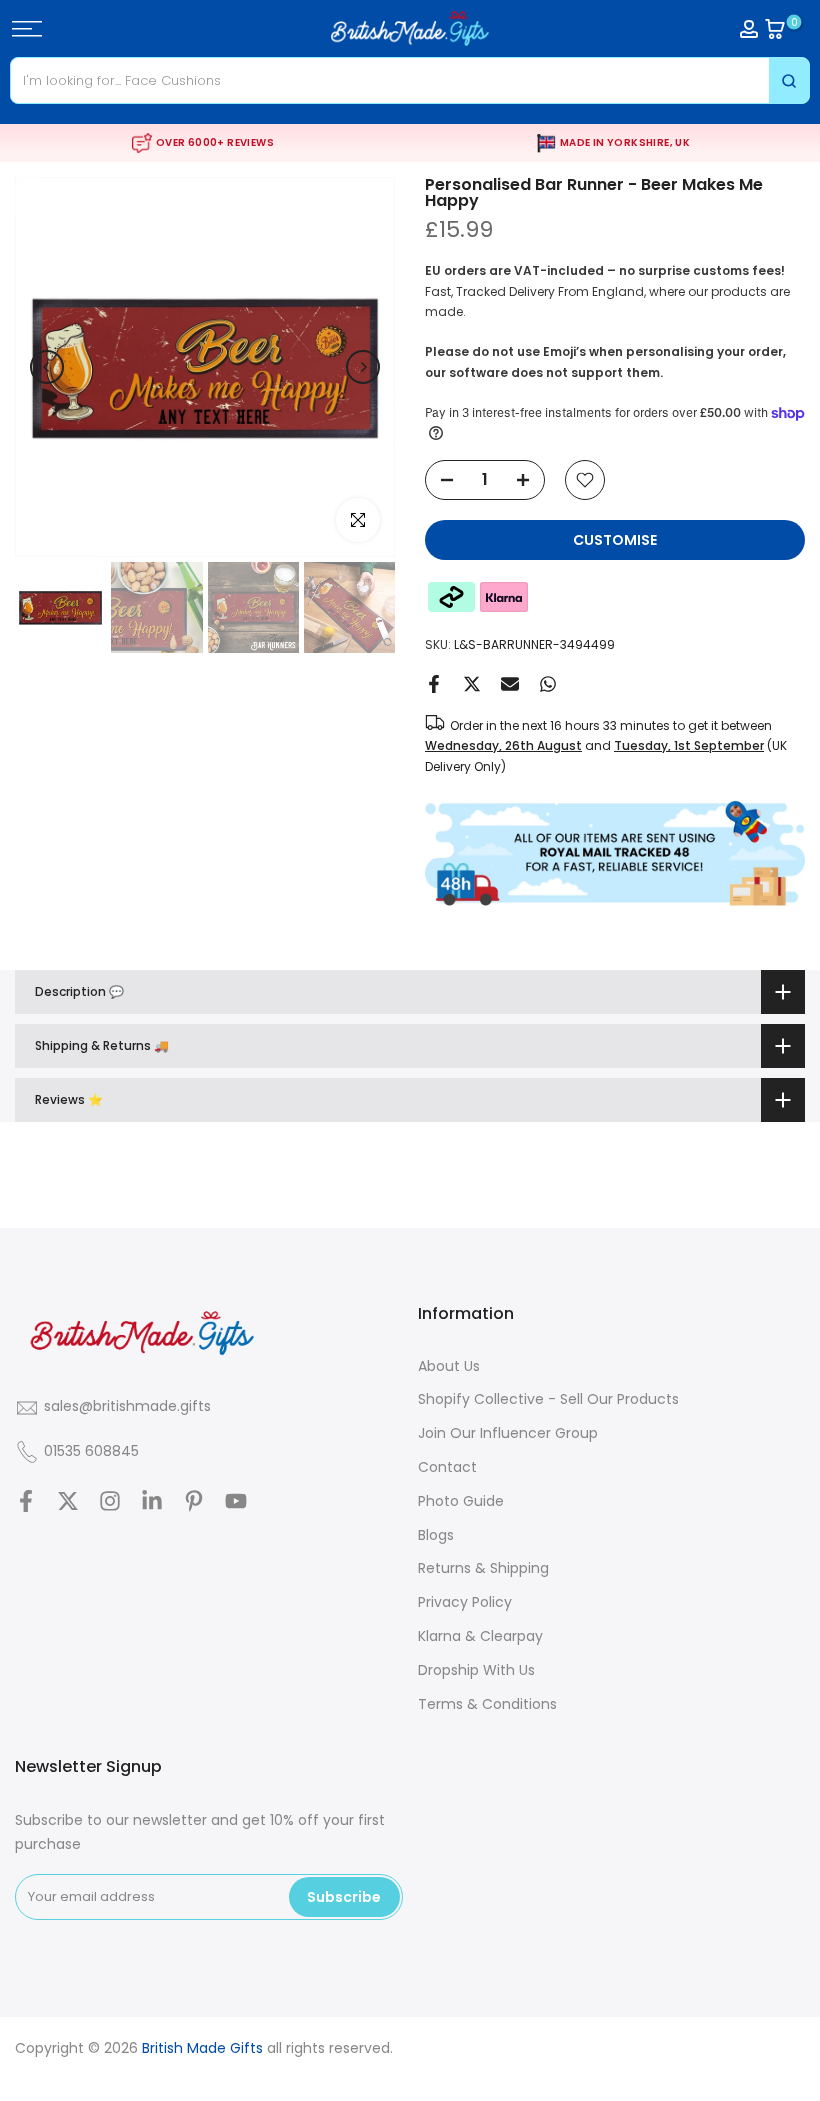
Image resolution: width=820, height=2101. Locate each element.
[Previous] (47, 367)
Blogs (436, 1535)
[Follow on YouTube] (236, 1501)
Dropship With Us (476, 1670)
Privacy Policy (465, 1602)
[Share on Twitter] (472, 684)
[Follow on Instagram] (110, 1501)
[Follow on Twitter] (68, 1501)
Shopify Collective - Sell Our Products (548, 1399)
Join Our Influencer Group (508, 1433)
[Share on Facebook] (434, 684)
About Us (449, 1366)
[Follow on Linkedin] (152, 1501)
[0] (775, 29)
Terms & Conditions (487, 1704)
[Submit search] (789, 80)
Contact (447, 1467)
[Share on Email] (510, 684)
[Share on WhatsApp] (548, 684)
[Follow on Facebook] (26, 1501)
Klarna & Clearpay (480, 1636)
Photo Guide (461, 1501)
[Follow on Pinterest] (194, 1501)
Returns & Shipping (483, 1568)
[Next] (363, 367)
